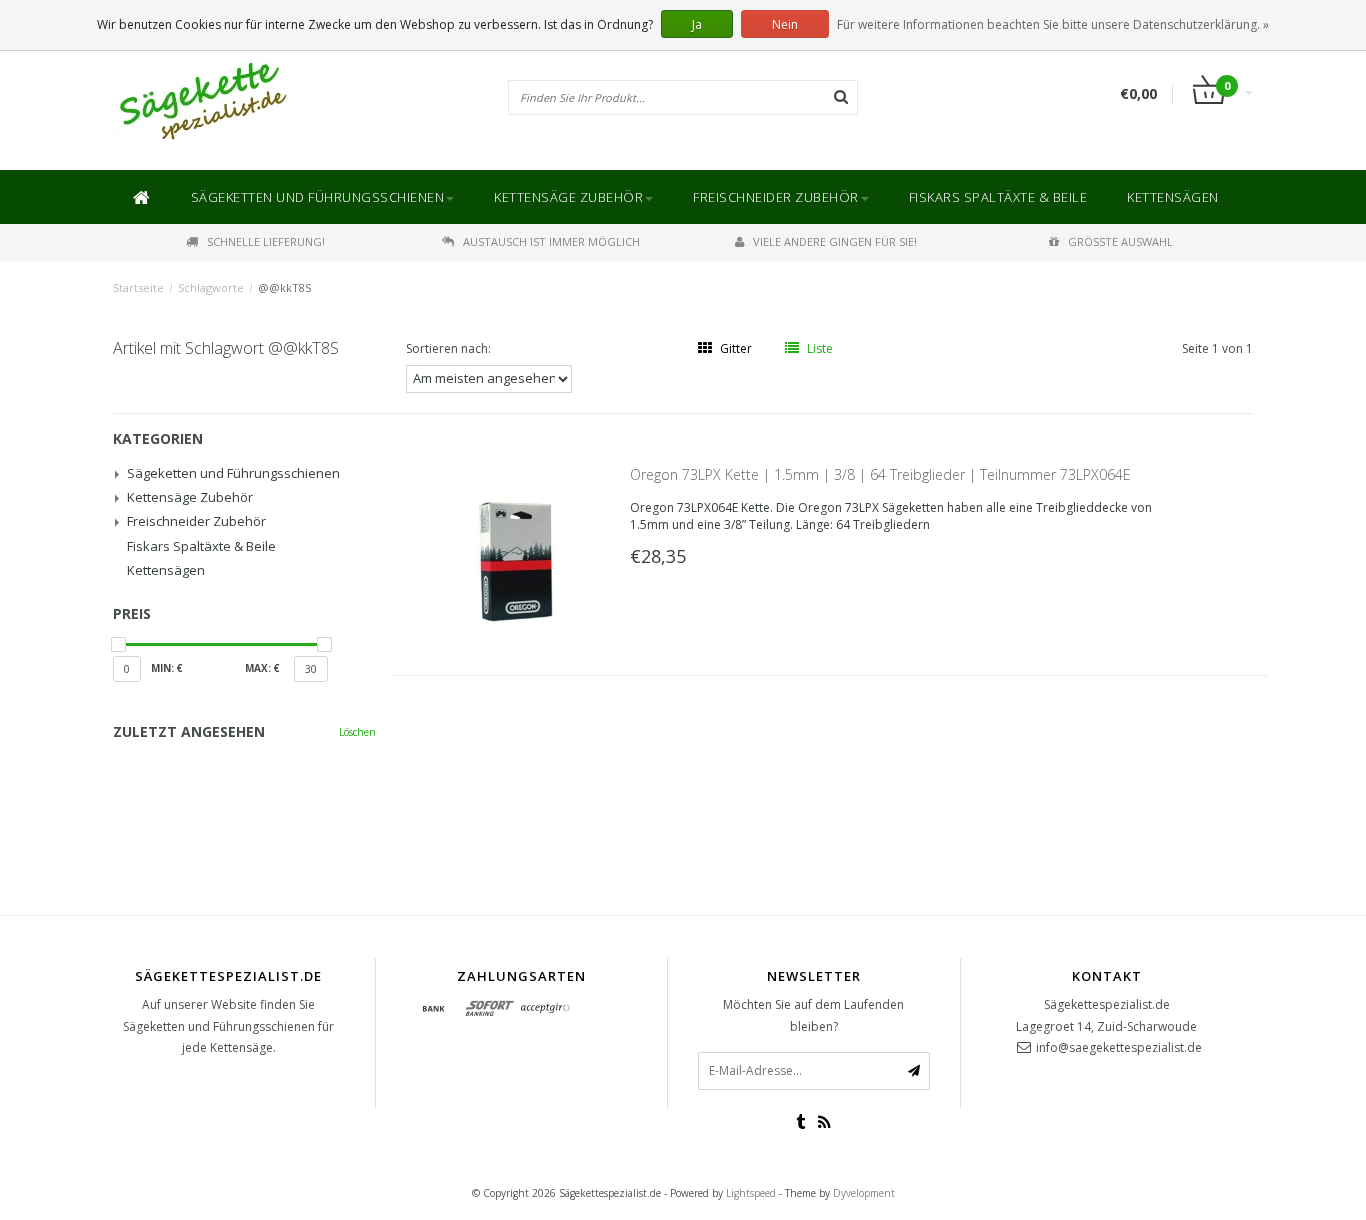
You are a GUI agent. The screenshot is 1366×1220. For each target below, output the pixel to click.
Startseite (138, 287)
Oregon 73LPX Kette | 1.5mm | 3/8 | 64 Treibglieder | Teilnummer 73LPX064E (880, 474)
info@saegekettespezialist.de (1119, 1047)
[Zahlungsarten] (434, 1009)
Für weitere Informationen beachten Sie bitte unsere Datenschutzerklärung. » (1053, 24)
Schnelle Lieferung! (266, 241)
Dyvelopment (864, 1193)
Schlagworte (211, 287)
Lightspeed (751, 1193)
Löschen (357, 732)
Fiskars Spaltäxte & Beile (998, 197)
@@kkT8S (284, 287)
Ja (697, 24)
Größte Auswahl (1120, 241)
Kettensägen (1173, 197)
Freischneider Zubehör (776, 197)
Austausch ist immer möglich (551, 241)
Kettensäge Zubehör (568, 197)
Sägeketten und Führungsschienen (318, 197)
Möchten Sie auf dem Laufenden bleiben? (813, 1015)
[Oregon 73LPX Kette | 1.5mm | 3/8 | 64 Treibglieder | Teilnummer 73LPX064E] (518, 560)
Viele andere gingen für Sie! (835, 241)
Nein (785, 24)
